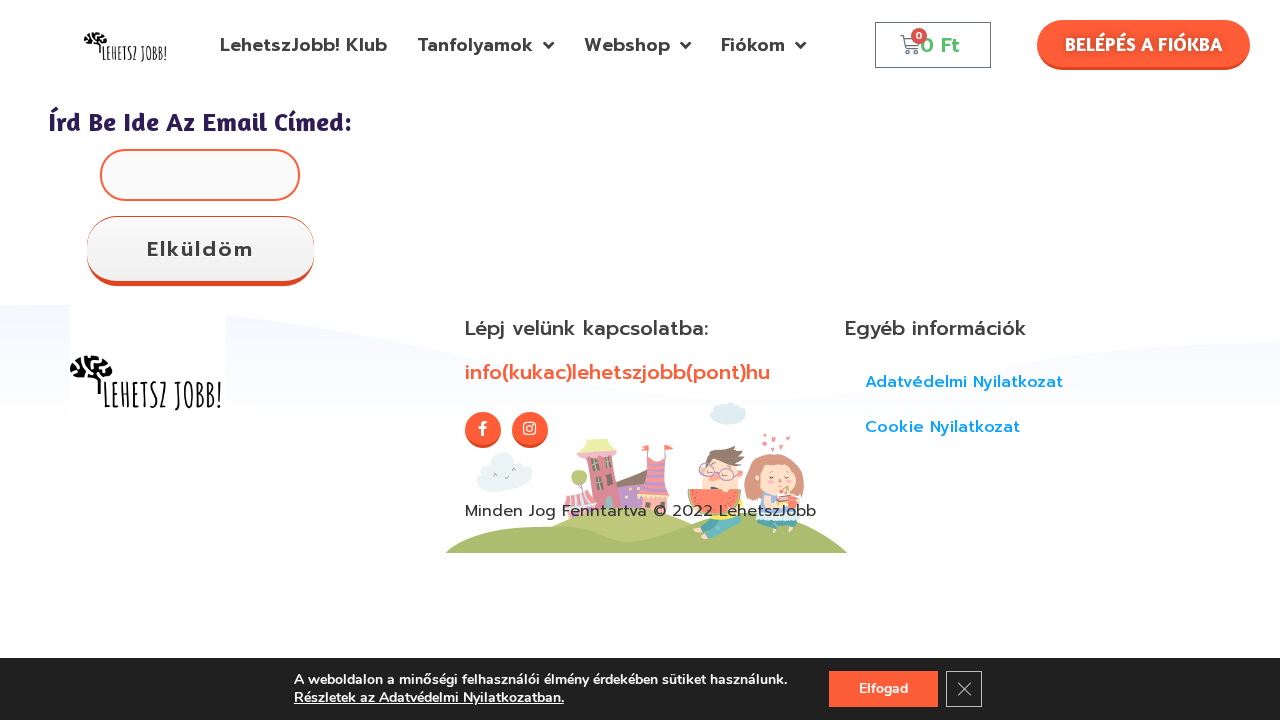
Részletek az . (429, 698)
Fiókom (753, 45)
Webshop (627, 45)
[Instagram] (530, 430)
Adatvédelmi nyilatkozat (964, 382)
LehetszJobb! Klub (303, 45)
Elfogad (883, 688)
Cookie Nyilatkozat (942, 427)
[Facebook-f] (483, 430)
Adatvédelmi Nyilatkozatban (470, 697)
